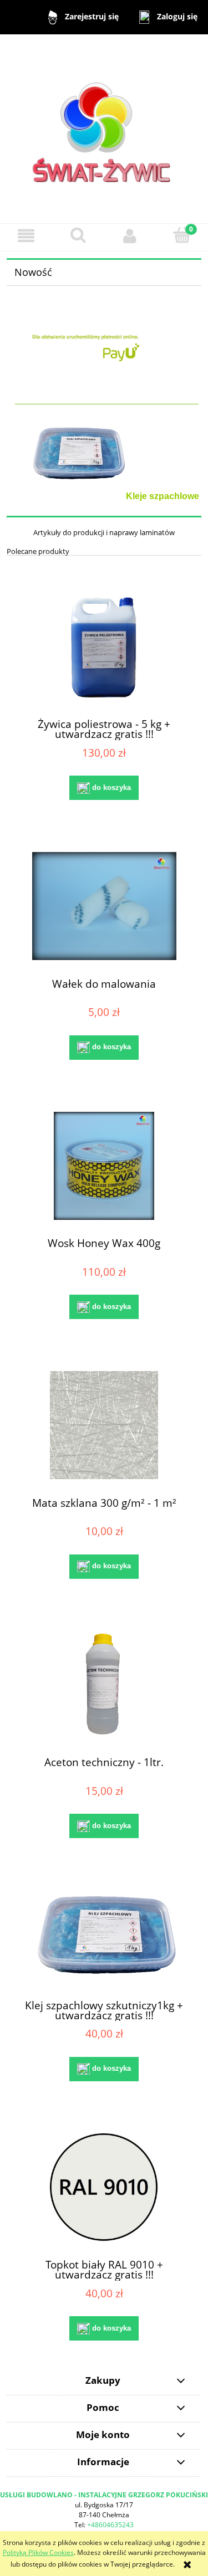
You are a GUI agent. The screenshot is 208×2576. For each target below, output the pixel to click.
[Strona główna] (104, 128)
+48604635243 (110, 2525)
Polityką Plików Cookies (38, 2552)
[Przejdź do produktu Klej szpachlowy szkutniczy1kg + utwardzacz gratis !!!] (104, 1936)
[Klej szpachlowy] (104, 463)
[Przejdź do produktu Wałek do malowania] (104, 906)
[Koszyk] (182, 235)
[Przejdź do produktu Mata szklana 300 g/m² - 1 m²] (104, 1425)
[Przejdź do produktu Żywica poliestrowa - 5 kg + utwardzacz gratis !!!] (104, 647)
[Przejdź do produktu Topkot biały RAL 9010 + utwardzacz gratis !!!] (104, 2187)
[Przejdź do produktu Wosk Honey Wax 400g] (104, 1166)
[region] (104, 463)
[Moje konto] (130, 236)
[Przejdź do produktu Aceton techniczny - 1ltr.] (104, 1685)
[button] (26, 236)
